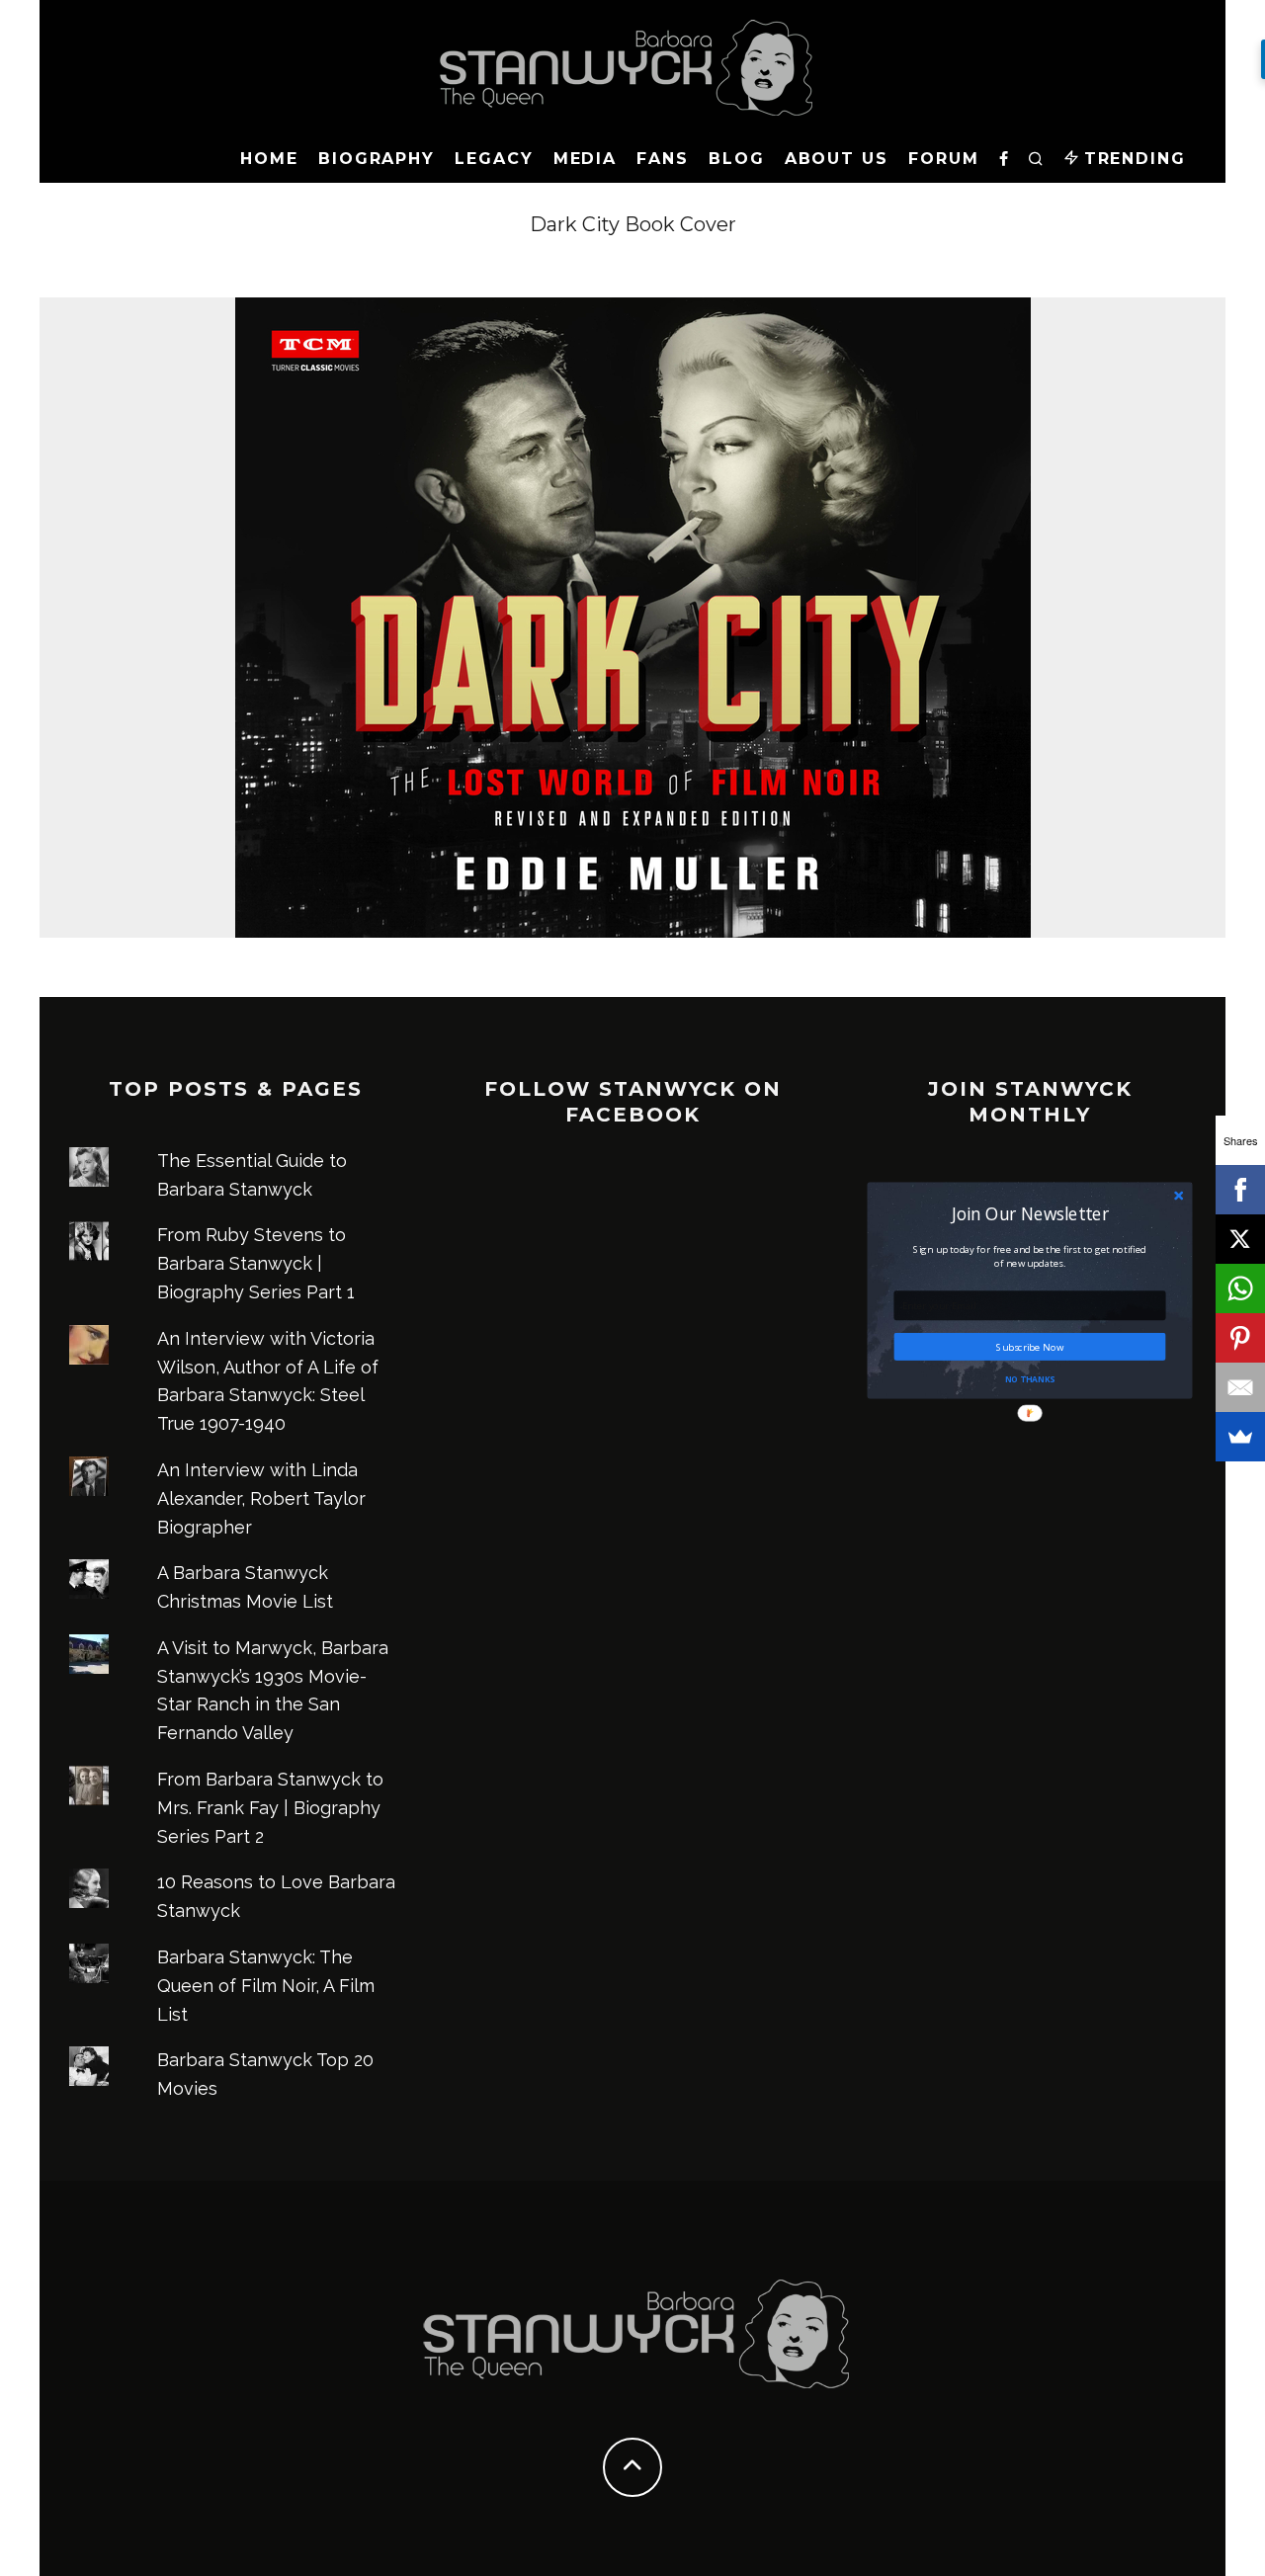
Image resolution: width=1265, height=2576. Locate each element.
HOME (269, 159)
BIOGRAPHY (377, 159)
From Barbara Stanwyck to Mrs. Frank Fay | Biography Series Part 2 (270, 1808)
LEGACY (494, 159)
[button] (1030, 1212)
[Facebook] (1240, 1190)
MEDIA (586, 159)
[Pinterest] (1240, 1338)
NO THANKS (1030, 1378)
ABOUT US (837, 159)
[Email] (1240, 1387)
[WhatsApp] (1240, 1288)
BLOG (737, 159)
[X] (1240, 1239)
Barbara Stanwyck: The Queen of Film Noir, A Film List (266, 1986)
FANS (663, 159)
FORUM (944, 159)
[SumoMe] (1240, 1437)
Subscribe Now (1030, 1346)
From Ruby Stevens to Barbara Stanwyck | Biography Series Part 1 (256, 1263)
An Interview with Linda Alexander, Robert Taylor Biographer (261, 1498)
